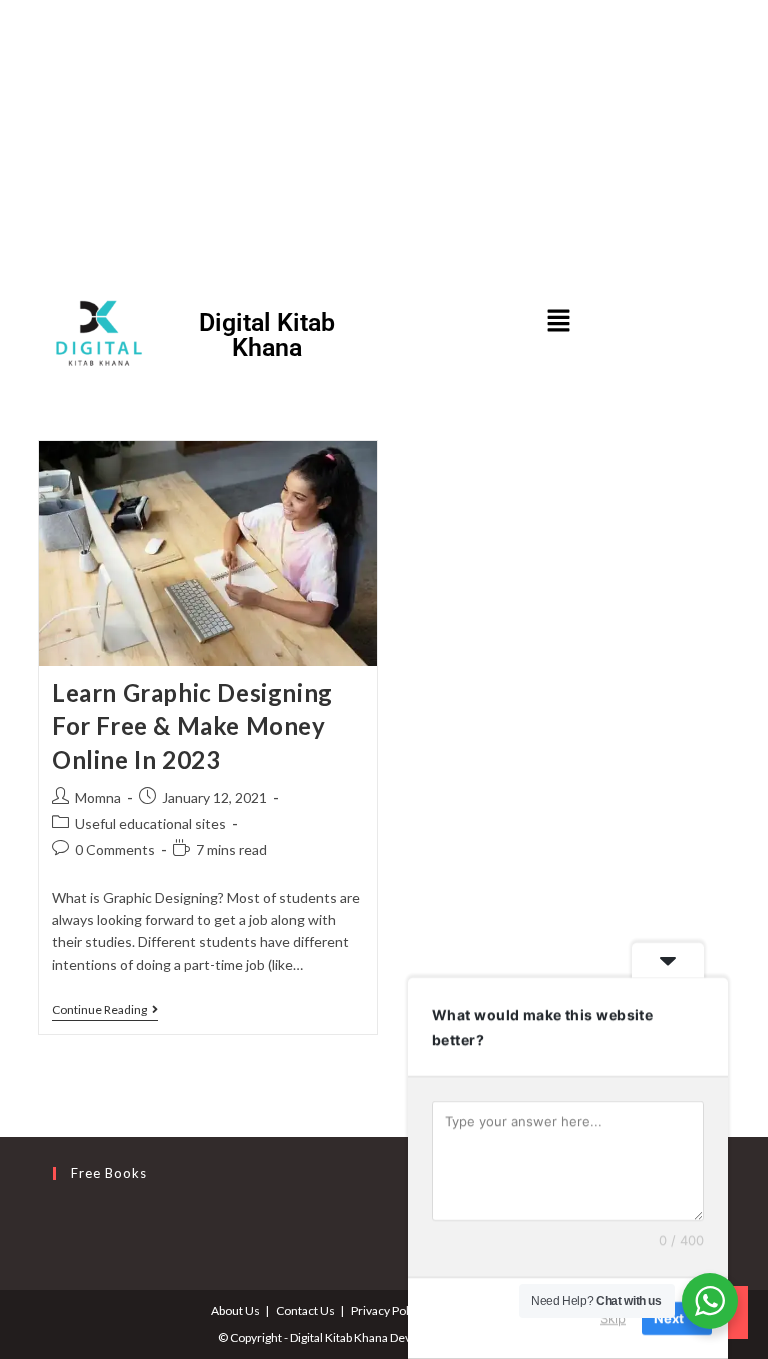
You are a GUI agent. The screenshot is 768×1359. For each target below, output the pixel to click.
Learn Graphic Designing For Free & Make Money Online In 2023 (192, 726)
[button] (558, 321)
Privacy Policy (387, 1310)
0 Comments (115, 849)
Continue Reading (105, 1010)
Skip (613, 1318)
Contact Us (305, 1310)
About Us (235, 1310)
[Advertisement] (384, 140)
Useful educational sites (150, 823)
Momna (98, 797)
